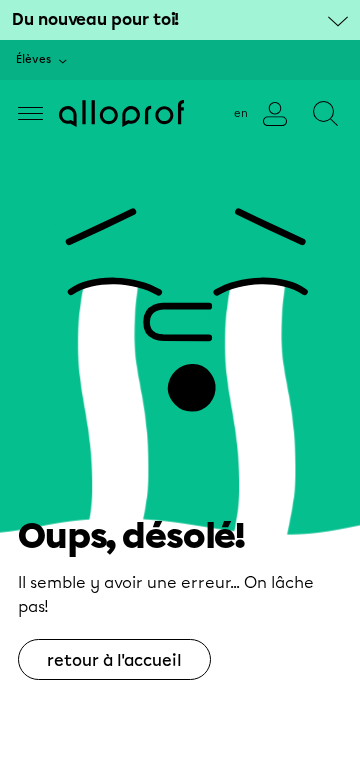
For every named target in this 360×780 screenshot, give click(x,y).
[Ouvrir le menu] (30, 113)
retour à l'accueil (114, 660)
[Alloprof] (121, 113)
